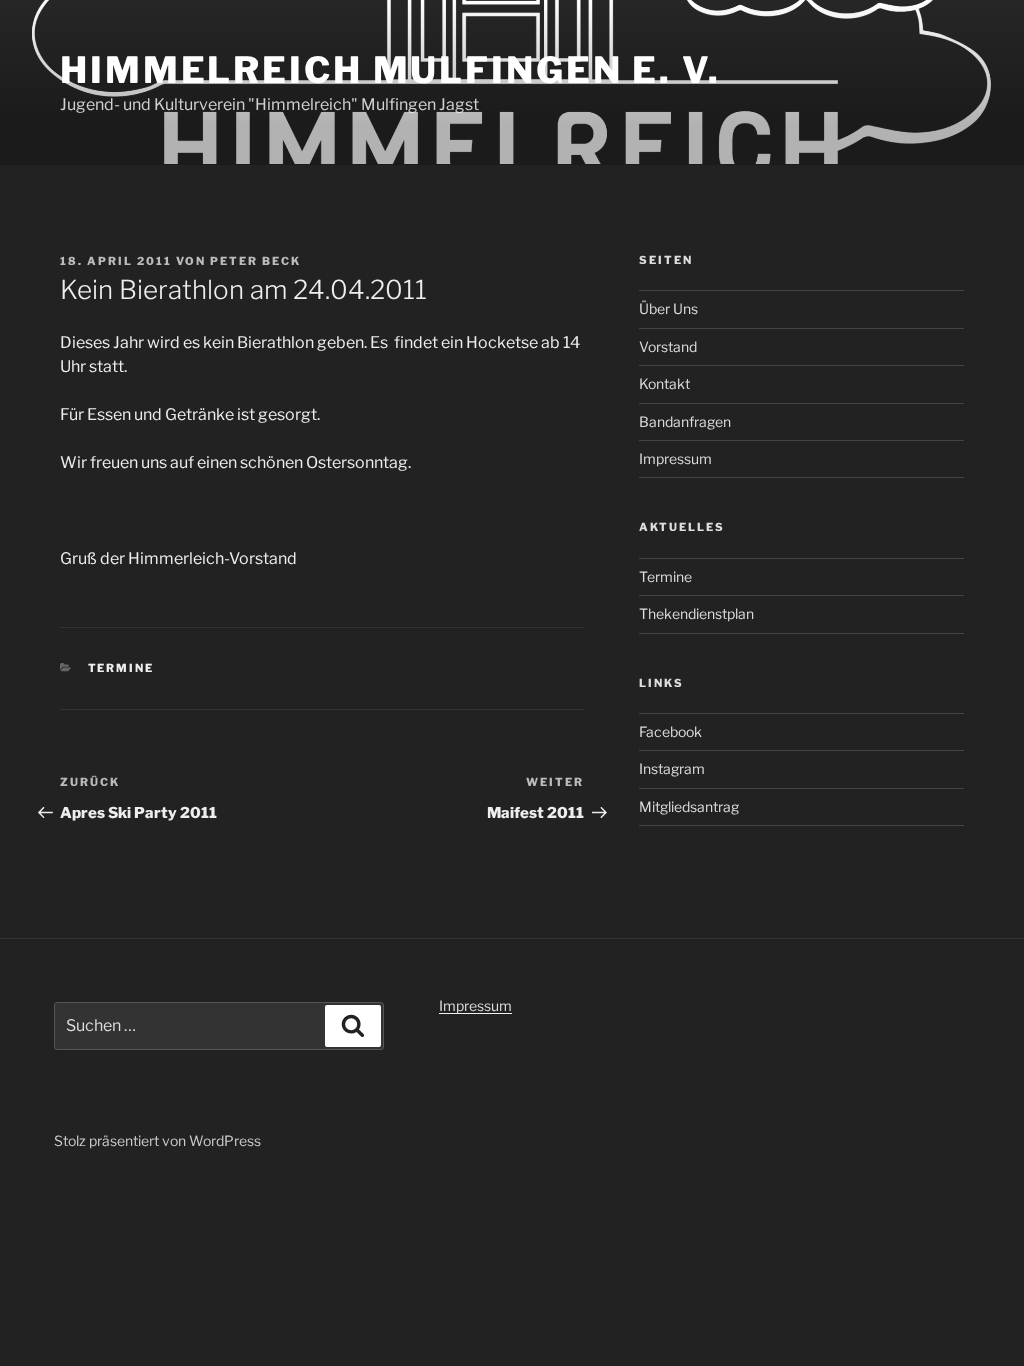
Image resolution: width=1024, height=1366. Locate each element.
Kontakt (664, 383)
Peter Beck (255, 261)
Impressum (675, 458)
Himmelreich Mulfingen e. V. (390, 70)
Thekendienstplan (696, 613)
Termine (121, 668)
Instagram (672, 768)
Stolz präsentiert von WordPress (157, 1140)
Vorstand (668, 346)
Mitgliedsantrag (689, 806)
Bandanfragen (685, 421)
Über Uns (668, 308)
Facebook (670, 731)
